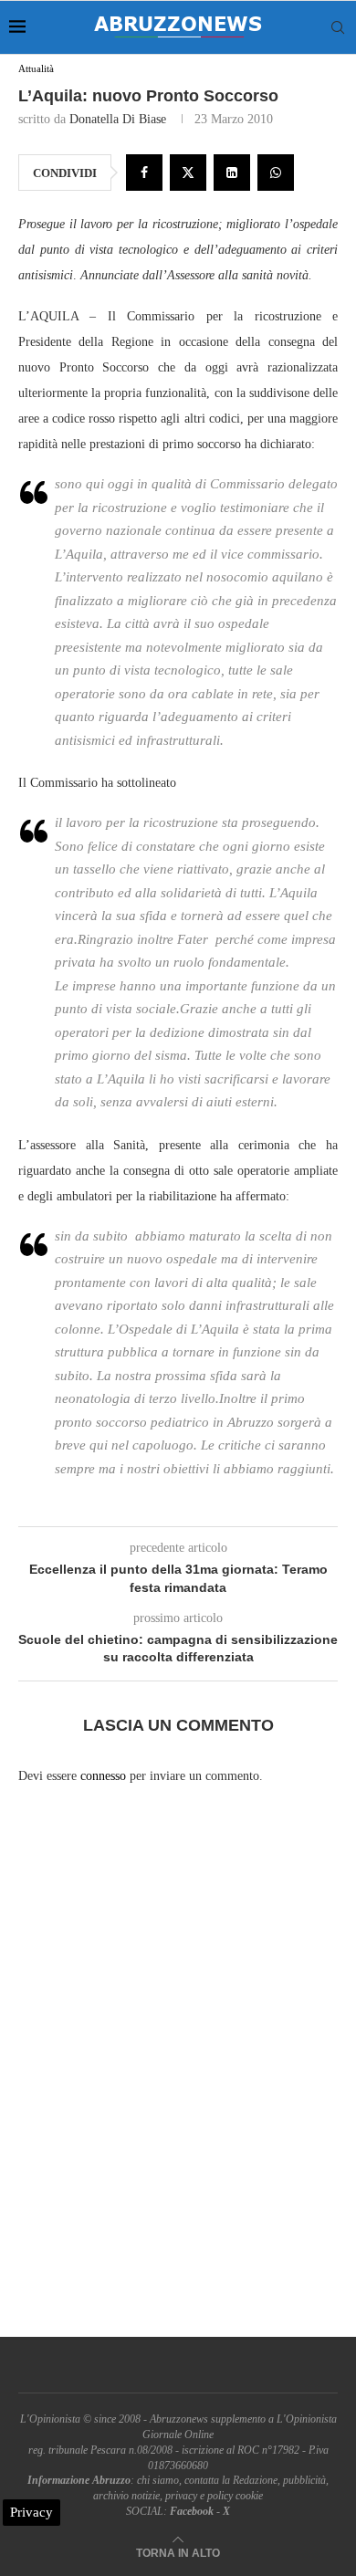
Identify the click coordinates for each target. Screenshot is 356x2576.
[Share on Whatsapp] (276, 173)
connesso (103, 1776)
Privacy (31, 2512)
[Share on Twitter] (188, 173)
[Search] (338, 27)
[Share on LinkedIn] (232, 173)
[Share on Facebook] (144, 173)
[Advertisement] (178, 2077)
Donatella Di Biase (118, 119)
